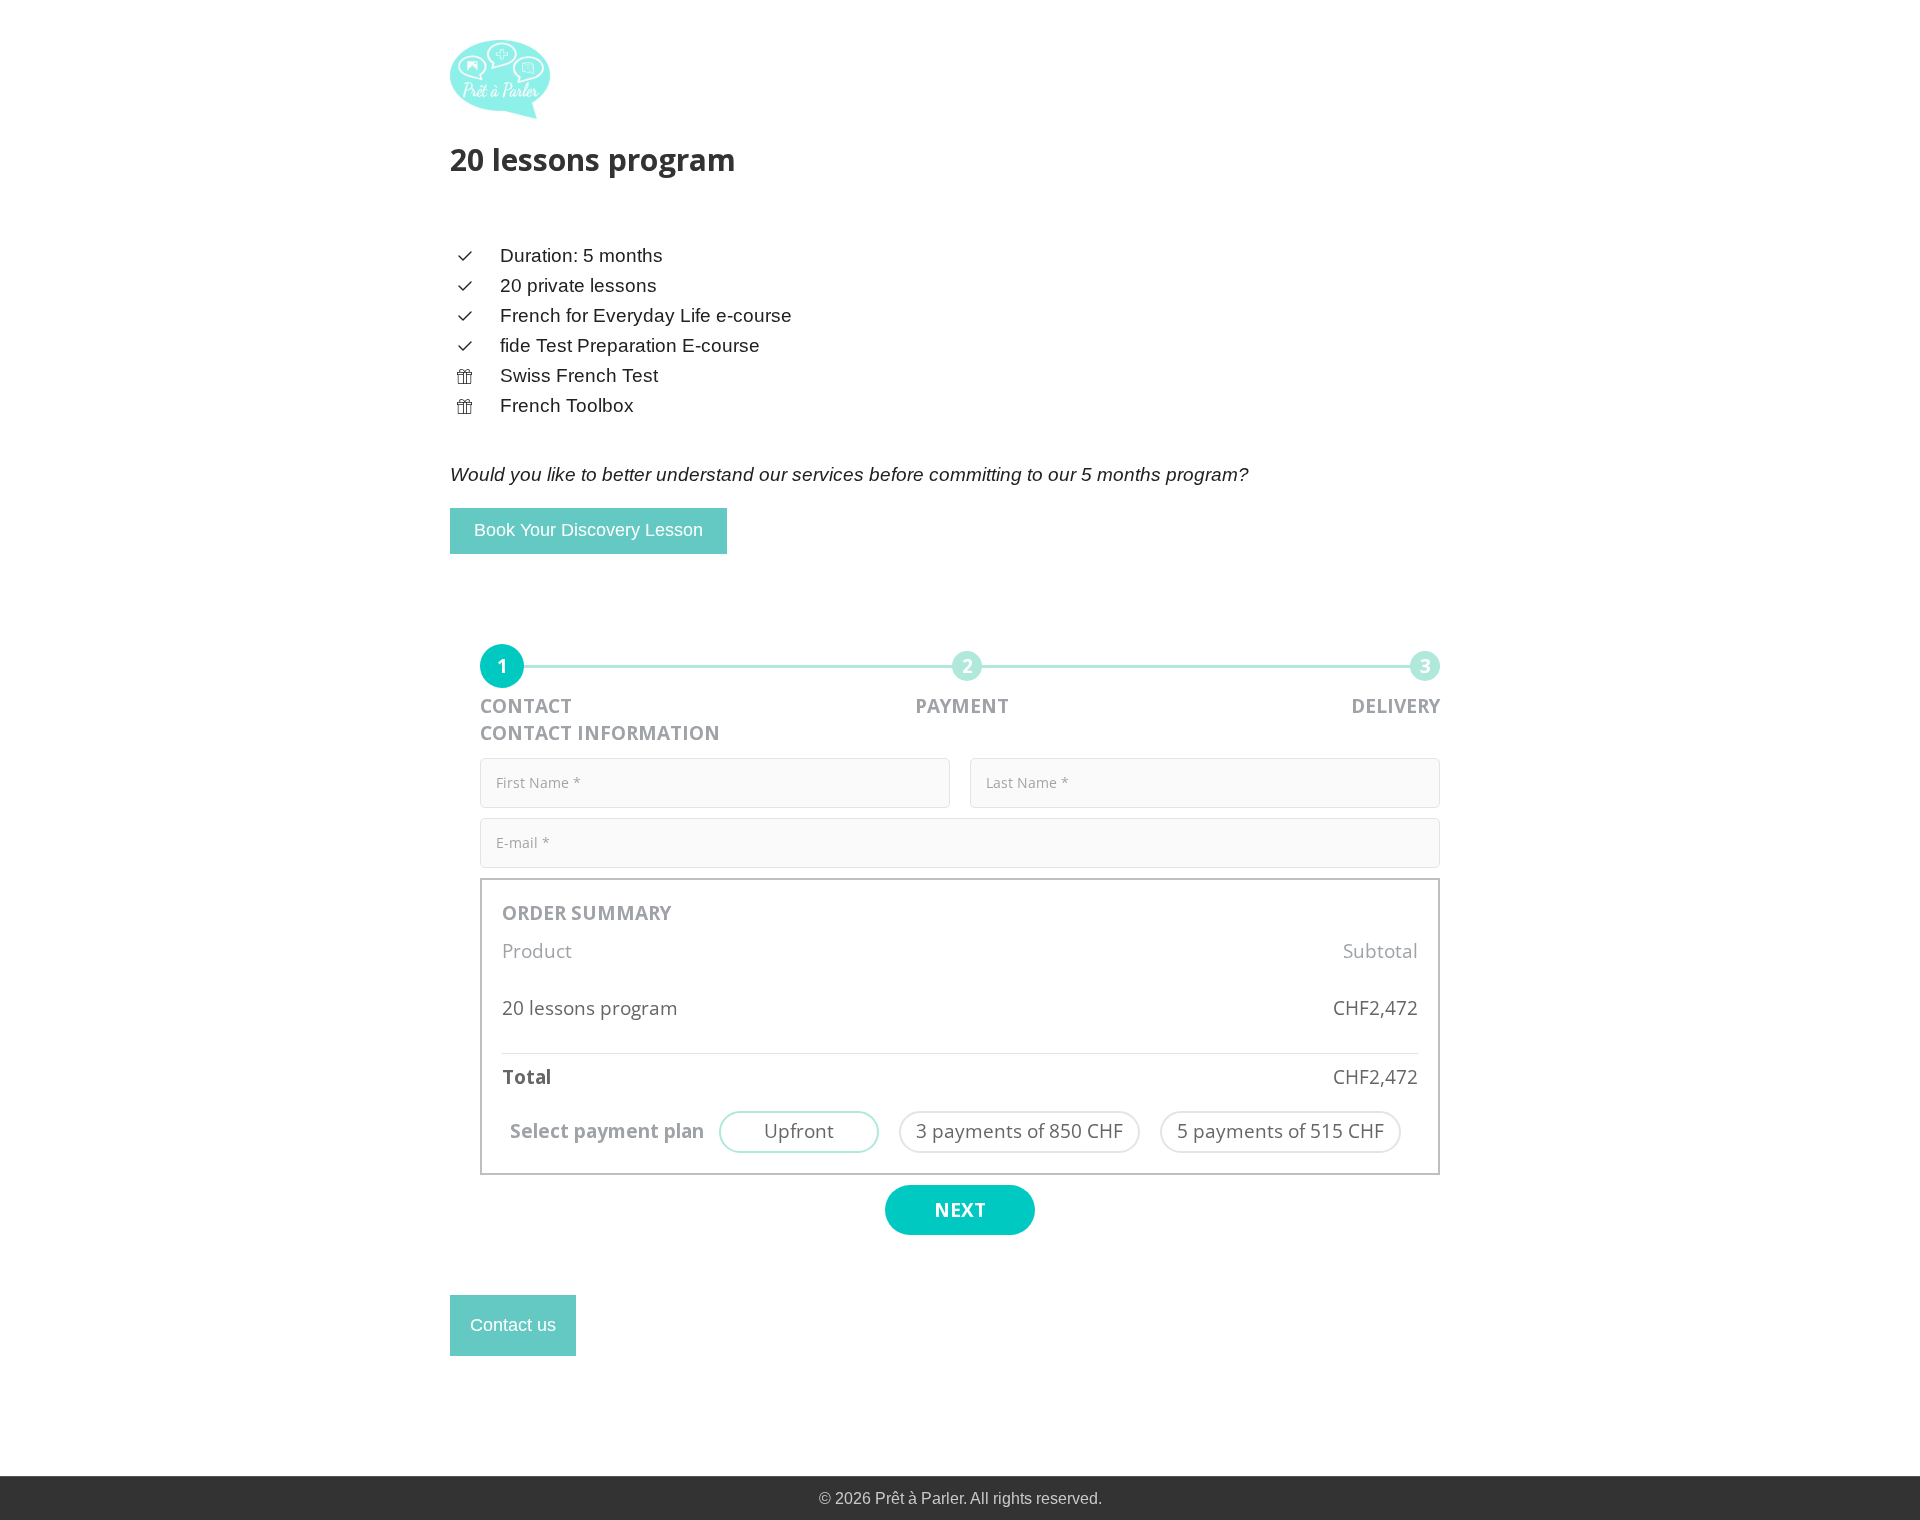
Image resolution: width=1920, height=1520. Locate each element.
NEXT (960, 1210)
